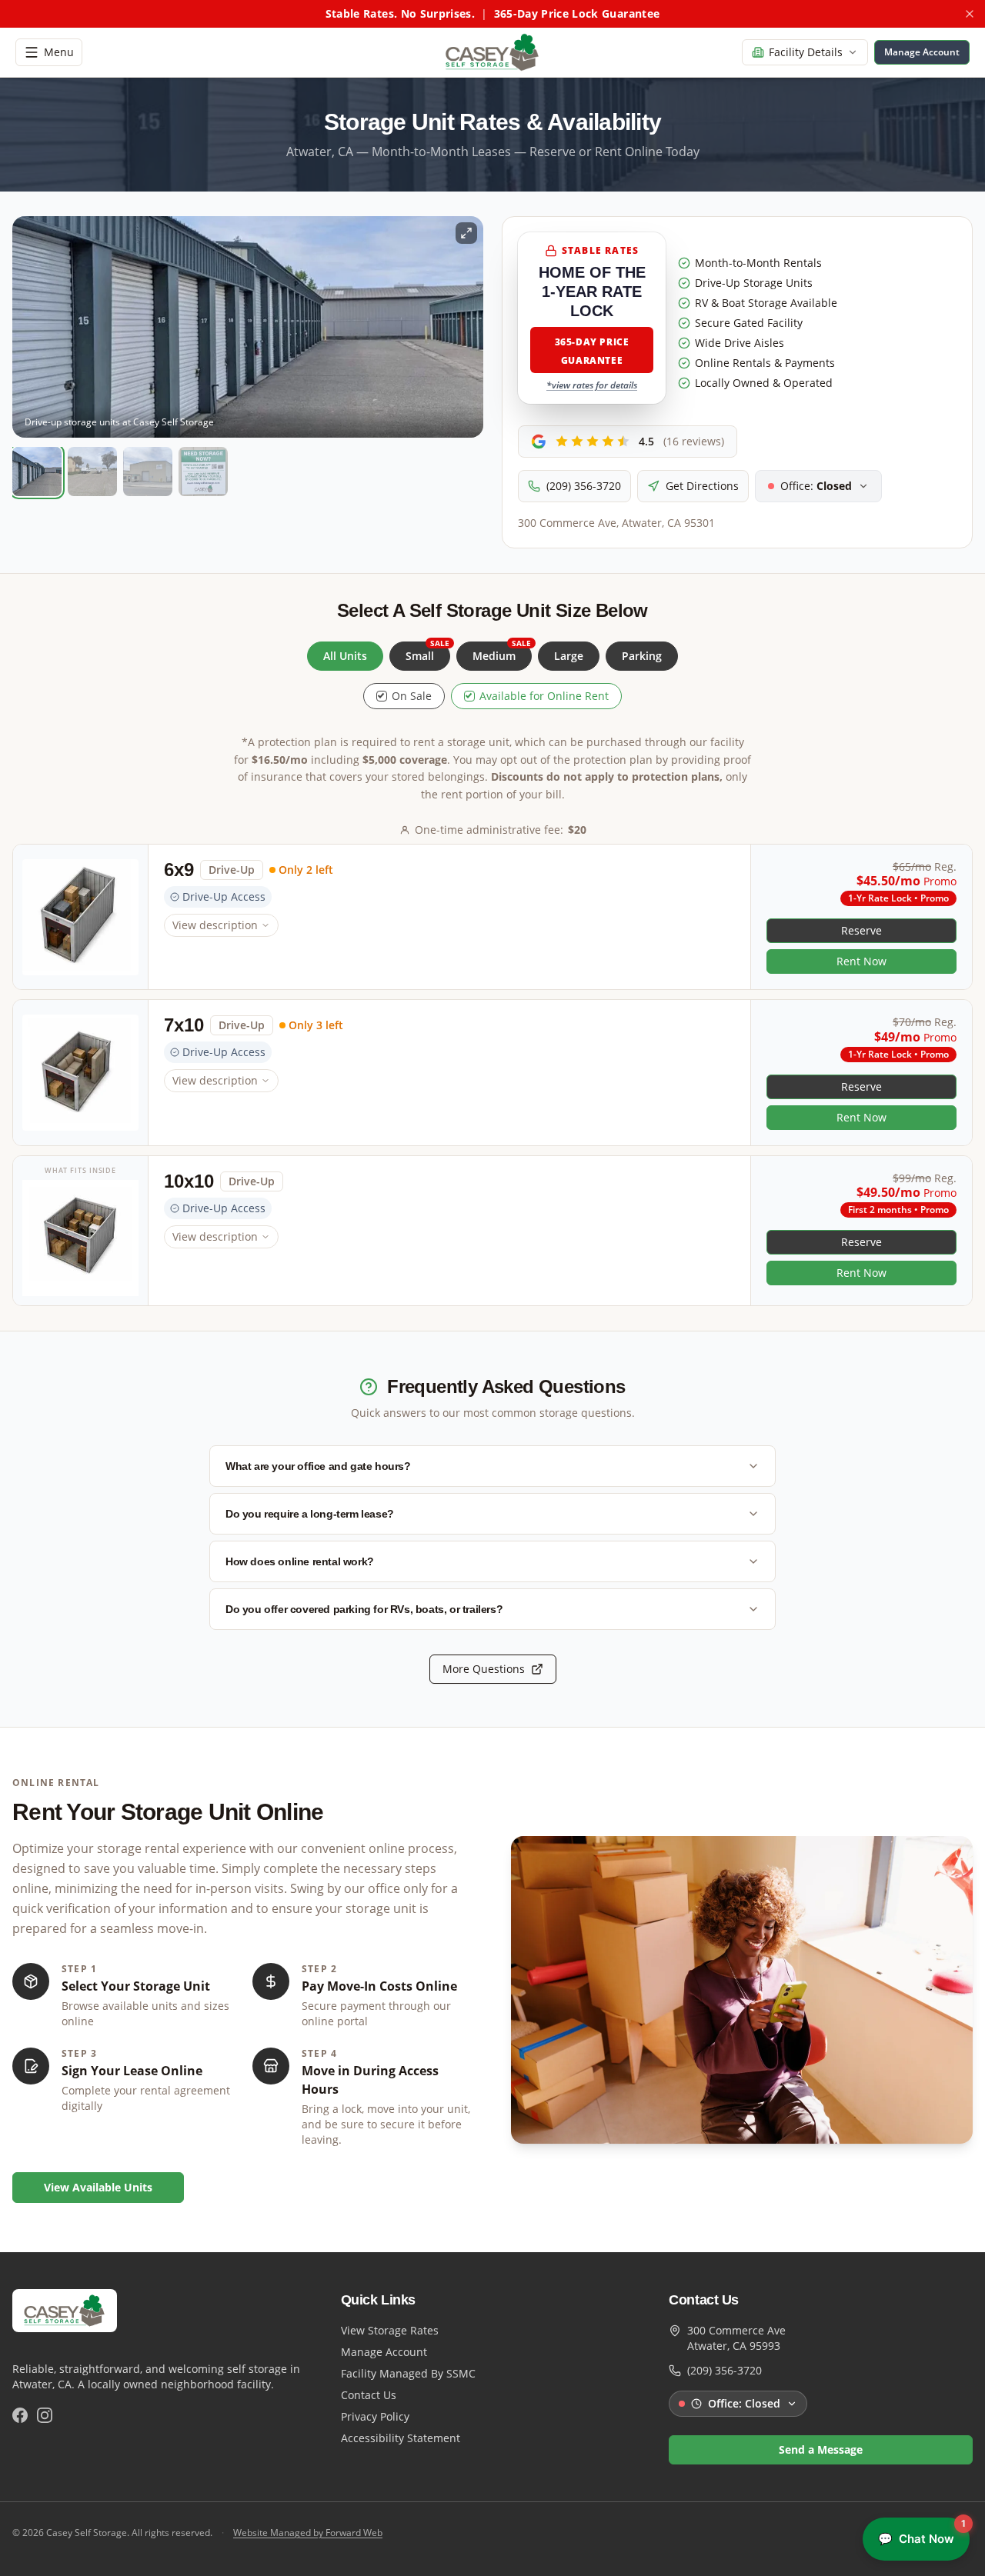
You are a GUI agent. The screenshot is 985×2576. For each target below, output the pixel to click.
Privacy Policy (375, 2416)
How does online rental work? (300, 1561)
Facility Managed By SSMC (408, 2373)
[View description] (81, 917)
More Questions (484, 1669)
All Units (345, 656)
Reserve (861, 930)
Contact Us (369, 2395)
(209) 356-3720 (584, 486)
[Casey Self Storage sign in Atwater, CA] (203, 472)
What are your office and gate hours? (318, 1466)
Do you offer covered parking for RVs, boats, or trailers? (364, 1609)
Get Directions (702, 486)
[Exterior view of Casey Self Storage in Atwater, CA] (148, 472)
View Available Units (98, 2187)
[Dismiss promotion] (970, 14)
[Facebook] (20, 2415)
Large (569, 656)
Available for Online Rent (544, 696)
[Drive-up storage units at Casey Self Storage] (37, 472)
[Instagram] (45, 2415)
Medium (502, 652)
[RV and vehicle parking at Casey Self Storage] (92, 472)
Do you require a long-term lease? (310, 1514)
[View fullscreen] (466, 233)
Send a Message (821, 2449)
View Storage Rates (390, 2330)
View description (215, 925)
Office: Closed (744, 2403)
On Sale (412, 696)
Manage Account (384, 2352)
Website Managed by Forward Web (308, 2533)
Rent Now (861, 961)
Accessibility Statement (401, 2438)
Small (427, 652)
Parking (642, 656)
